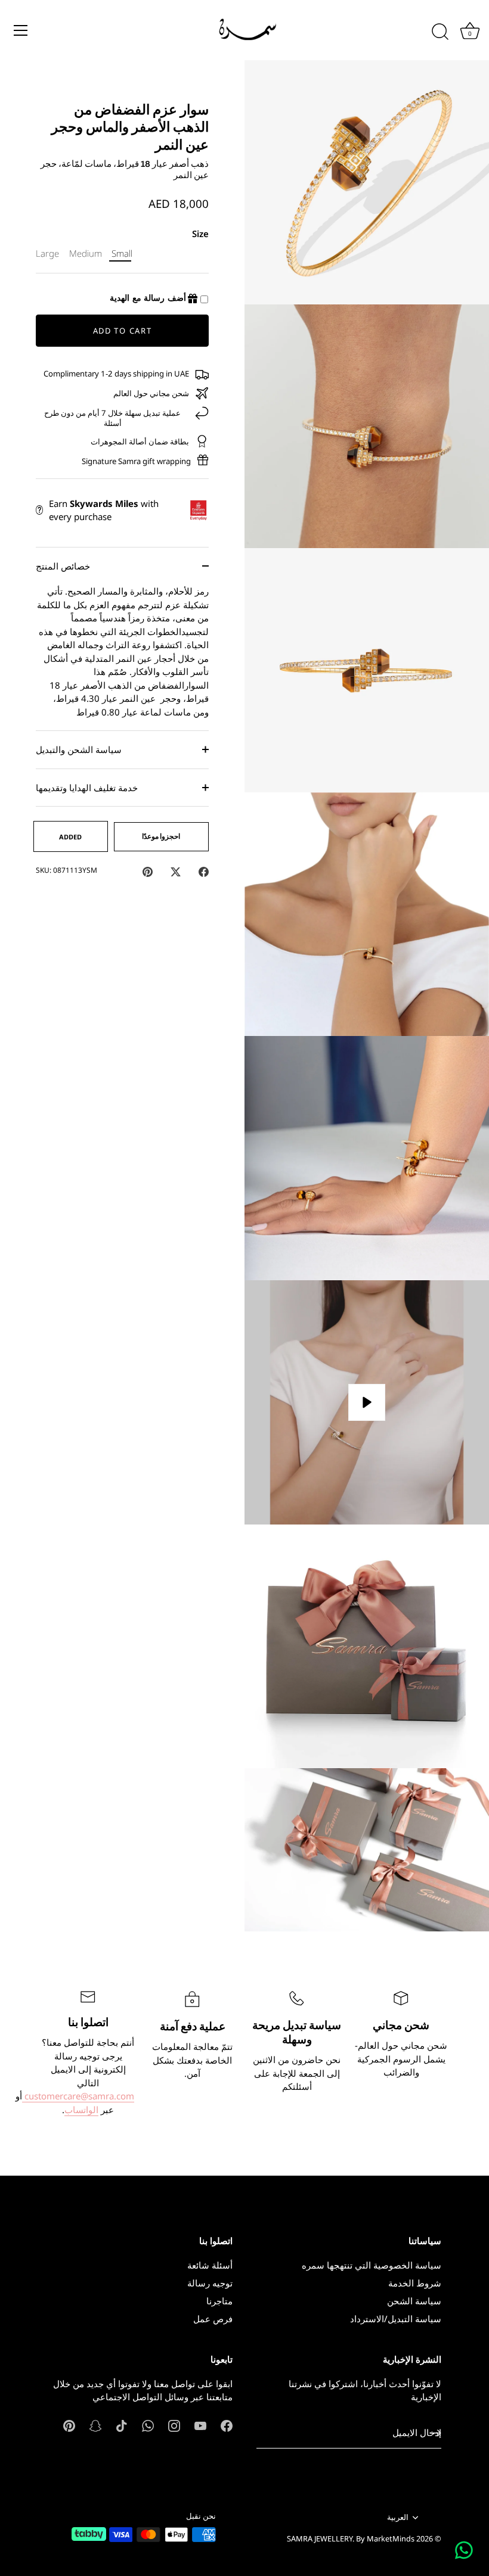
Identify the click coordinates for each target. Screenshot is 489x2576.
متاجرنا (219, 2301)
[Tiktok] (122, 2425)
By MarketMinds (385, 2538)
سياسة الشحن (414, 2301)
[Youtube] (200, 2425)
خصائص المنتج (63, 566)
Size (200, 234)
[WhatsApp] (148, 2425)
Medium (86, 253)
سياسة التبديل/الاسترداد (396, 2319)
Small (122, 253)
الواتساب (81, 2110)
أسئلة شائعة (210, 2265)
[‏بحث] (440, 32)
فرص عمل (213, 2319)
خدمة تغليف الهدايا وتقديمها (87, 788)
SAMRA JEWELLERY (320, 2538)
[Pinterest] (69, 2425)
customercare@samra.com (78, 2096)
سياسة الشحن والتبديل (79, 749)
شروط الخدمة (415, 2283)
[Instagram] (174, 2425)
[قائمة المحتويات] (21, 30)
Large (47, 253)
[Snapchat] (95, 2425)
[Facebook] (227, 2425)
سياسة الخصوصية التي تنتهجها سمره (372, 2265)
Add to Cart (123, 331)
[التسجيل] (435, 2433)
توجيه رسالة (210, 2283)
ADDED (70, 837)
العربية (398, 2518)
